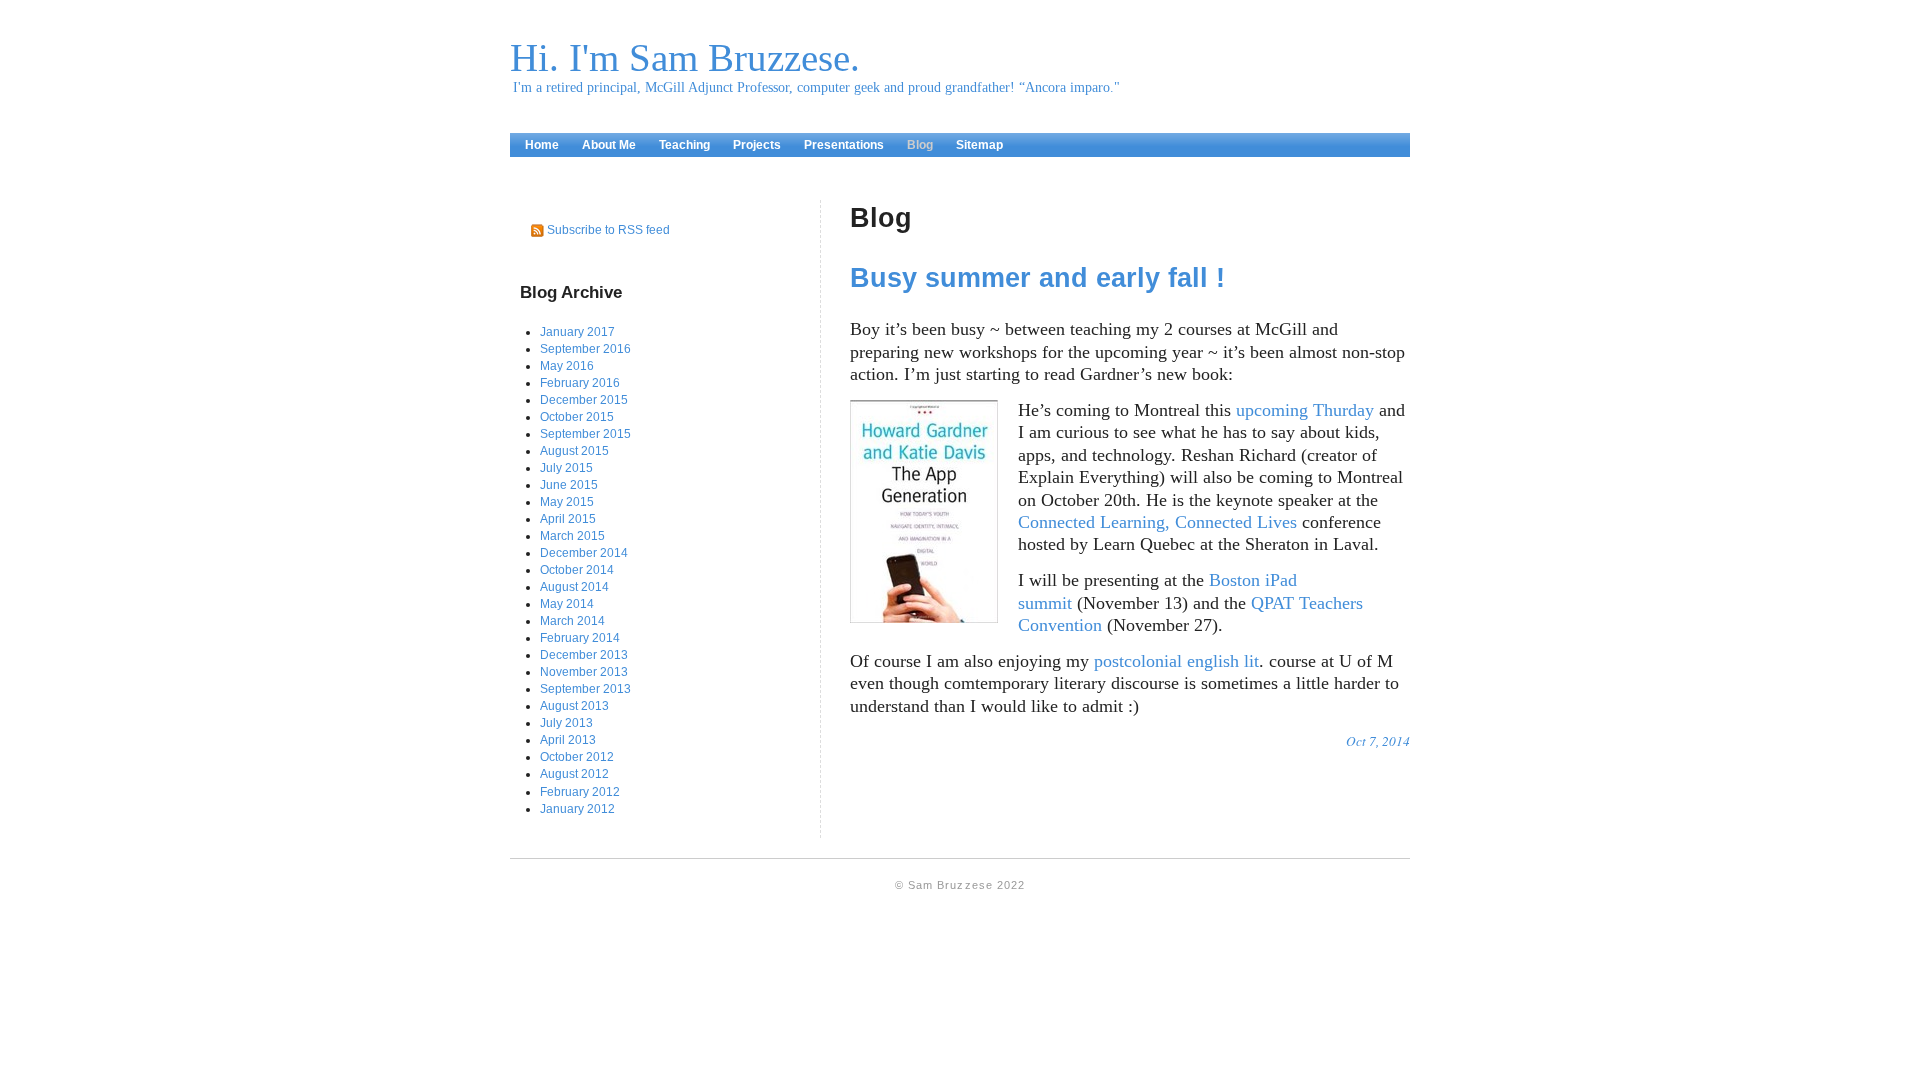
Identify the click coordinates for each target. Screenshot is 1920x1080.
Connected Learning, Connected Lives (1157, 522)
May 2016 (567, 366)
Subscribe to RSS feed (608, 230)
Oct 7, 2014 (1378, 741)
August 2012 (574, 774)
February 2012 (580, 792)
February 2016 (580, 383)
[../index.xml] (538, 230)
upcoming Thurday (1305, 410)
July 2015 (566, 468)
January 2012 (577, 809)
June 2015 (569, 485)
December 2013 (584, 655)
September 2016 (585, 349)
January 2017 (577, 332)
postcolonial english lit (1176, 661)
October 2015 (577, 417)
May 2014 (567, 604)
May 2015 (567, 502)
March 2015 (572, 536)
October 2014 (577, 570)
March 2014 (572, 621)
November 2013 (584, 672)
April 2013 (568, 740)
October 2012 (577, 757)
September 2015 (585, 434)
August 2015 (574, 451)
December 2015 (584, 400)
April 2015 (568, 519)
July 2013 (566, 723)
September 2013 (585, 689)
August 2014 (574, 587)
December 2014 (584, 553)
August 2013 (574, 706)
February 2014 (580, 638)
